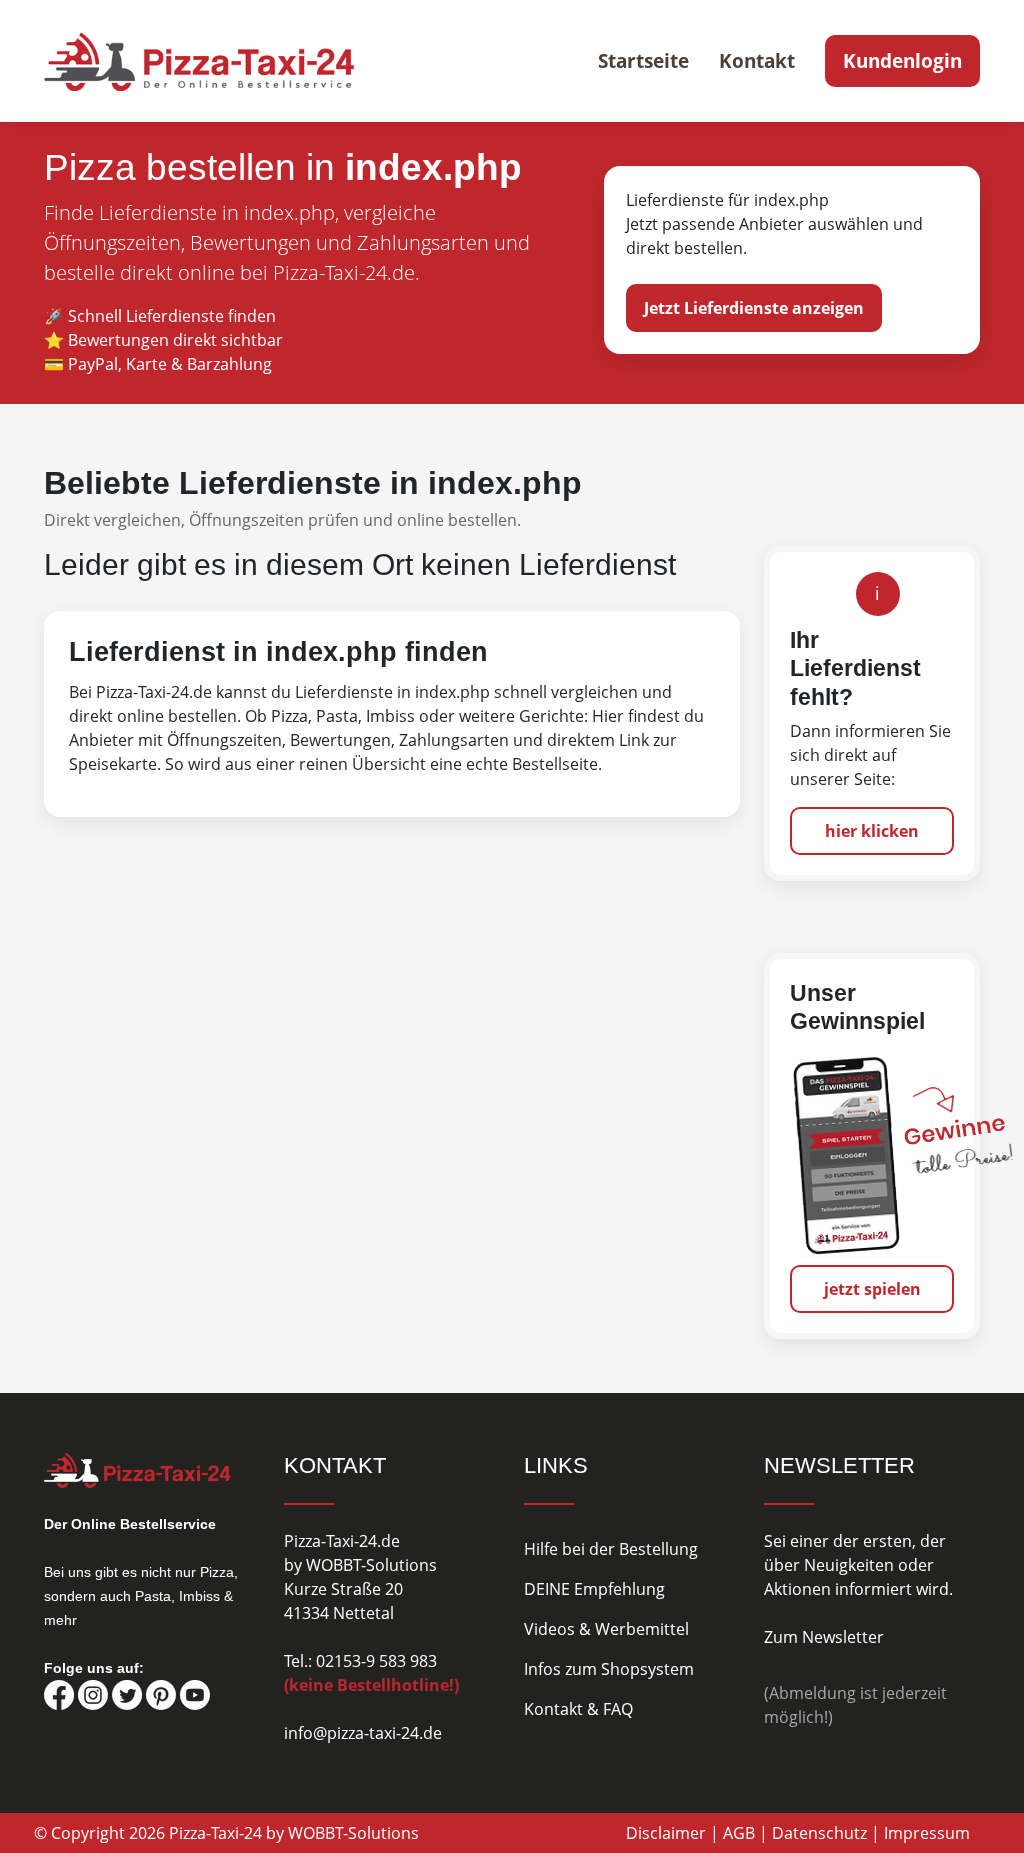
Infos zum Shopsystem (609, 1669)
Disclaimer (666, 1833)
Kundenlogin (902, 61)
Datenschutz (819, 1833)
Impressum (927, 1833)
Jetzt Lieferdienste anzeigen (754, 308)
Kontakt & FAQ (578, 1709)
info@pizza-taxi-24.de (363, 1733)
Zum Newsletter (824, 1637)
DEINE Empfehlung (594, 1589)
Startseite (643, 61)
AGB (739, 1833)
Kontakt (757, 61)
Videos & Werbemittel (606, 1629)
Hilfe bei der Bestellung (611, 1549)
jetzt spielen (872, 1289)
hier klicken (872, 831)
